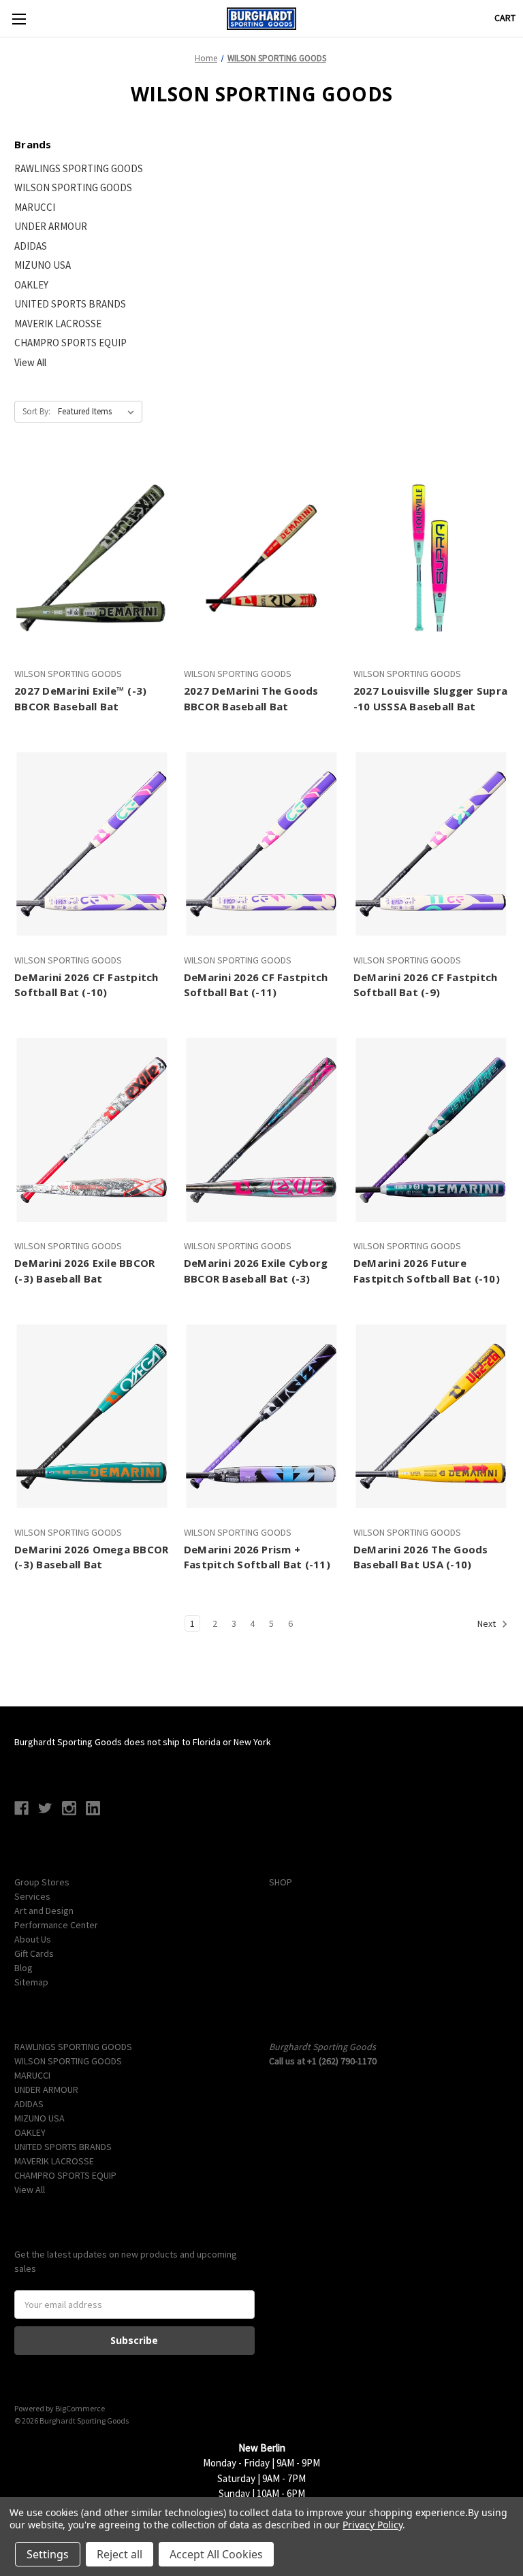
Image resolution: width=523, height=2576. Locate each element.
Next (488, 1623)
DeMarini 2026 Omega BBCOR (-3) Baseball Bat (91, 1557)
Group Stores (42, 1882)
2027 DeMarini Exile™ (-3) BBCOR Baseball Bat (80, 698)
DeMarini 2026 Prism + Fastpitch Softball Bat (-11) (257, 1557)
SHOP (281, 1882)
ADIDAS (31, 246)
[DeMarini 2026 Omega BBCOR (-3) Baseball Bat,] (92, 1416)
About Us (33, 1939)
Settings (48, 2554)
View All (30, 362)
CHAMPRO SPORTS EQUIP (70, 343)
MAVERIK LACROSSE (58, 324)
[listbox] (99, 412)
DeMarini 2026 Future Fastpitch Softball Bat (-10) (427, 1271)
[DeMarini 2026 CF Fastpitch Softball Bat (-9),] (431, 844)
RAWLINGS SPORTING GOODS (79, 168)
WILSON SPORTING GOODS (73, 187)
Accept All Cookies (216, 2554)
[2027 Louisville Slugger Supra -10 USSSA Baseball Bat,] (431, 558)
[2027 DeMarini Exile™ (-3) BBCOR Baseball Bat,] (92, 558)
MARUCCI (35, 207)
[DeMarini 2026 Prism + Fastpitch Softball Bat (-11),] (261, 1416)
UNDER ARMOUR (51, 226)
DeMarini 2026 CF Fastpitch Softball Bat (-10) (86, 985)
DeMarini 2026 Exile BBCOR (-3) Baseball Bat (84, 1271)
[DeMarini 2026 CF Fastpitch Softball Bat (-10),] (92, 844)
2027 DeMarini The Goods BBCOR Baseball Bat (251, 698)
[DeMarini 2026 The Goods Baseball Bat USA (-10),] (431, 1416)
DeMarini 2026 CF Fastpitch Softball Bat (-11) (256, 985)
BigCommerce (80, 2408)
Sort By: (36, 411)
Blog (23, 1968)
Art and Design (44, 1911)
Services (32, 1896)
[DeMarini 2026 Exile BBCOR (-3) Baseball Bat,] (92, 1130)
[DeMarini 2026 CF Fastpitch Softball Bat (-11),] (261, 844)
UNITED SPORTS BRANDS (70, 304)
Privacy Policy (372, 2525)
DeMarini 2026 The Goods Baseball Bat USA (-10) (421, 1557)
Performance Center (56, 1925)
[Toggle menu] (19, 19)
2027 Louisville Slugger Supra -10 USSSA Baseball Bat (430, 698)
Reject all (120, 2554)
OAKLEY (31, 285)
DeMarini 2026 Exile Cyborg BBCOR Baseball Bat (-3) (256, 1271)
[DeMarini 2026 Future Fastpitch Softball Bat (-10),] (431, 1130)
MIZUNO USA (43, 265)
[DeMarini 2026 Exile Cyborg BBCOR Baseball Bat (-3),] (261, 1130)
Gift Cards (34, 1953)
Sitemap (31, 1982)
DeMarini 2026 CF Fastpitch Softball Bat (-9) (426, 985)
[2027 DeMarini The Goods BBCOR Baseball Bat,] (261, 558)
